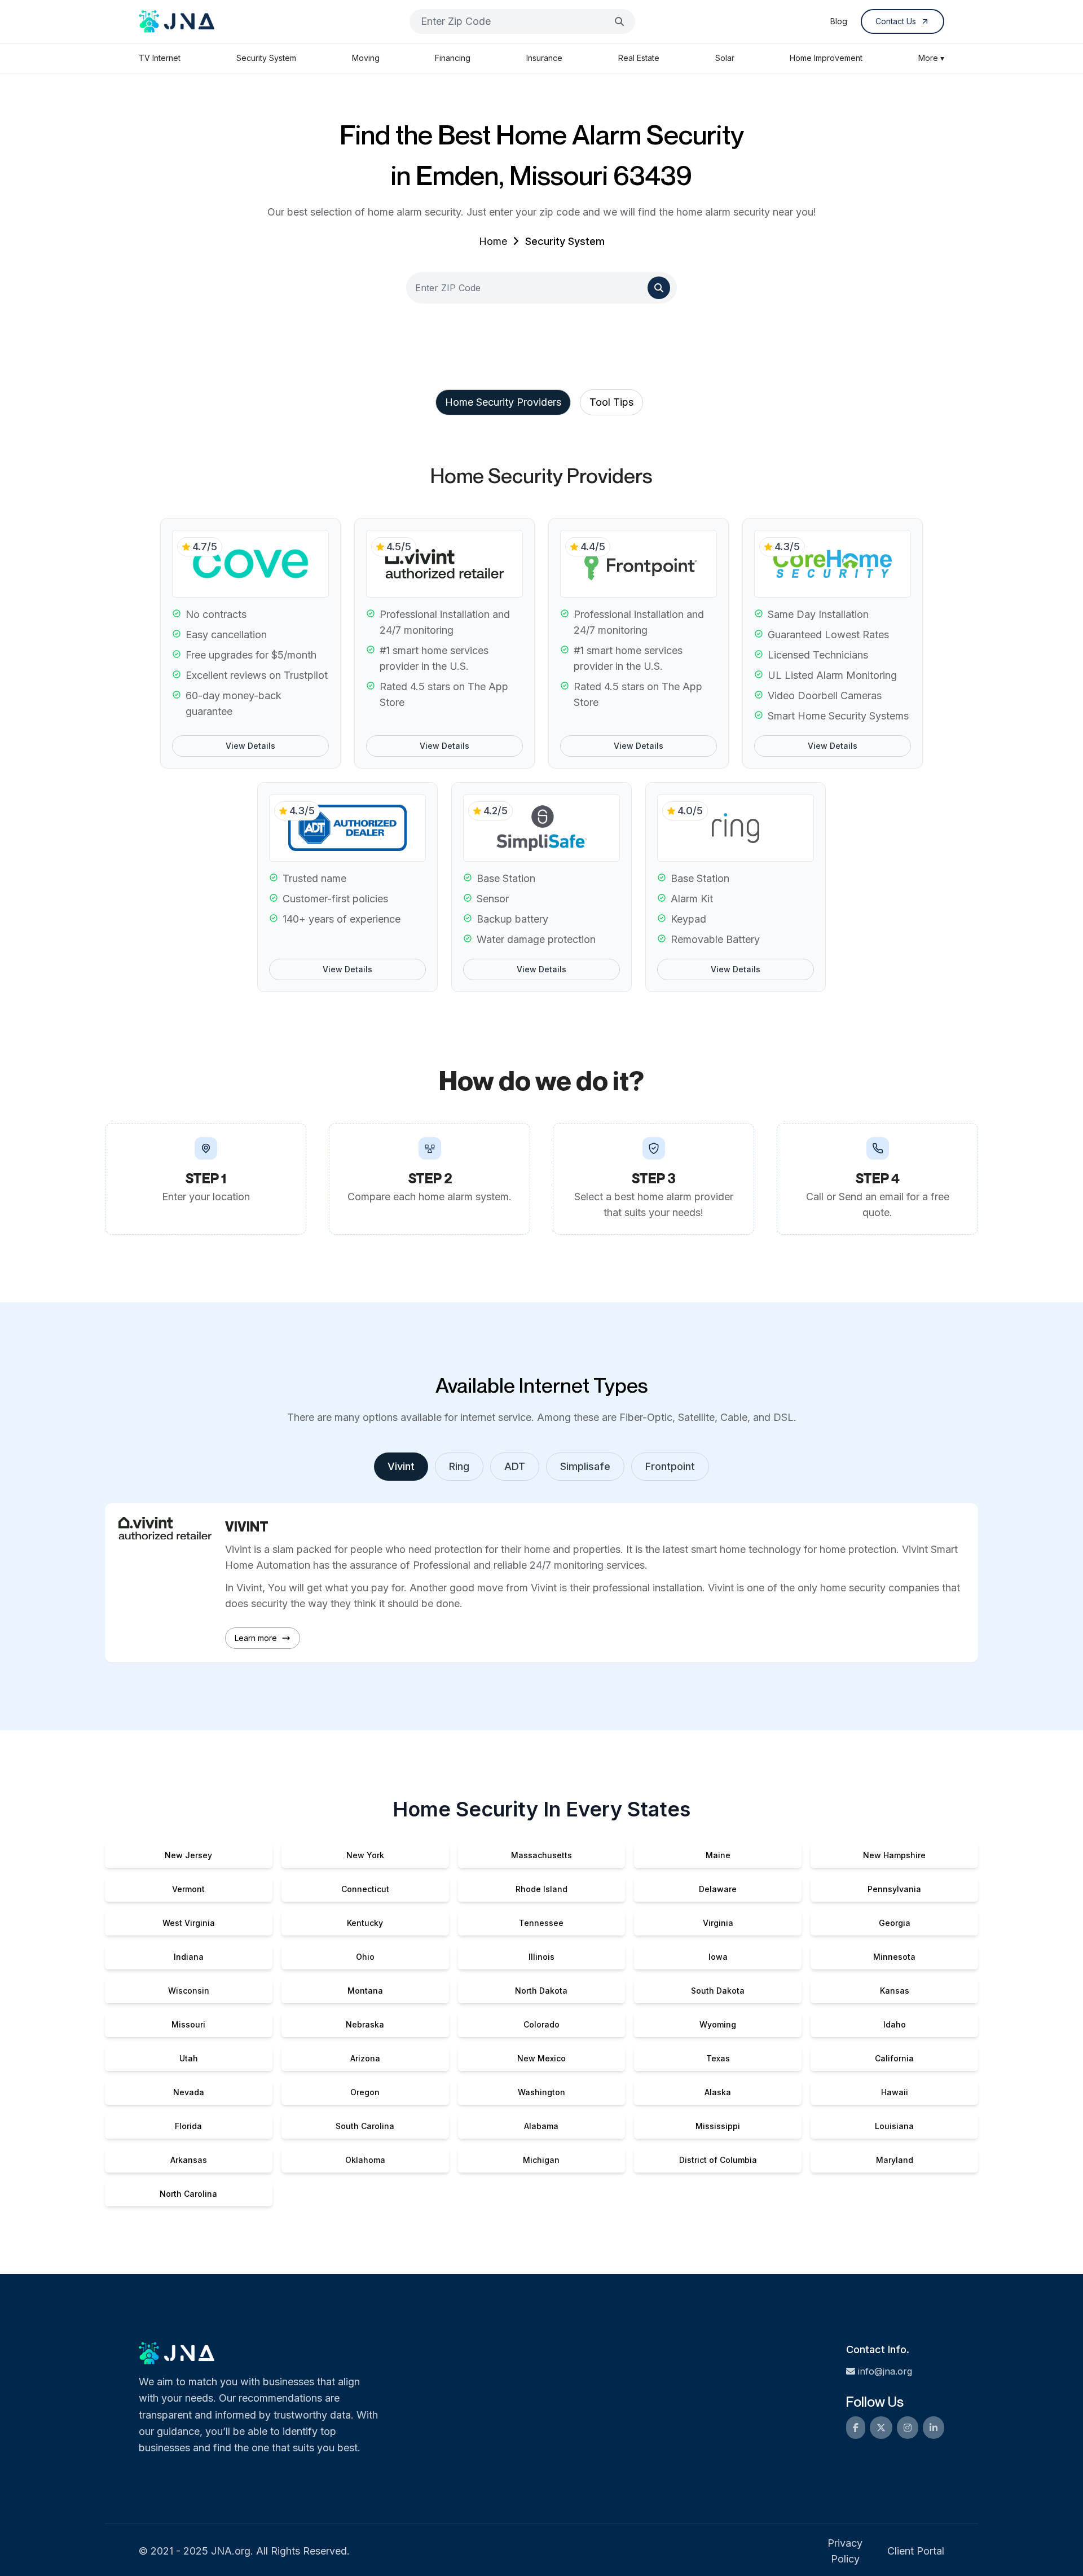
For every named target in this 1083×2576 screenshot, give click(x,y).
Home (493, 241)
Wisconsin (189, 1991)
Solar (725, 58)
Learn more (256, 1638)
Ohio (365, 1957)
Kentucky (365, 1923)
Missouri (188, 2024)
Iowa (718, 1957)
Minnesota (894, 1957)
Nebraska (365, 2024)
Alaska (718, 2092)
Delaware (718, 1889)
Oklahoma (365, 2160)
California (894, 2058)
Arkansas (189, 2160)
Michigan (541, 2160)
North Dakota (541, 1991)
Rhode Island (541, 1889)
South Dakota (718, 1991)
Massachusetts (541, 1855)
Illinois (541, 1957)
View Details (250, 746)
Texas (718, 2058)
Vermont (188, 1889)
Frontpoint (670, 1466)
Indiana (189, 1957)
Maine (718, 1855)
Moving (366, 58)
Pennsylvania (894, 1889)
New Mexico (541, 2058)
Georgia (895, 1923)
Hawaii (895, 2092)
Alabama (541, 2126)
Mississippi (718, 2126)
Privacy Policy (845, 2551)
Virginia (718, 1923)
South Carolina (365, 2126)
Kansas (895, 1991)
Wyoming (718, 2024)
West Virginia (189, 1923)
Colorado (541, 2024)
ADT (515, 1466)
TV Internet (160, 58)
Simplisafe (585, 1466)
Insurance (544, 58)
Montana (365, 1991)
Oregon (365, 2092)
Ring (459, 1466)
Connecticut (365, 1889)
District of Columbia (718, 2160)
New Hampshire (894, 1855)
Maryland (895, 2160)
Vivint (401, 1466)
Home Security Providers (503, 402)
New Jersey (188, 1855)
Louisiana (894, 2126)
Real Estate (639, 58)
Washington (541, 2092)
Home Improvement (826, 58)
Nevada (189, 2092)
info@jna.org (885, 2371)
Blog (839, 21)
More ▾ (931, 58)
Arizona (365, 2058)
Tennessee (541, 1923)
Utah (189, 2058)
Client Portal (916, 2551)
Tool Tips (611, 402)
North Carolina (188, 2194)
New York (365, 1855)
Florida (188, 2126)
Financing (453, 58)
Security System (266, 58)
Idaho (895, 2024)
